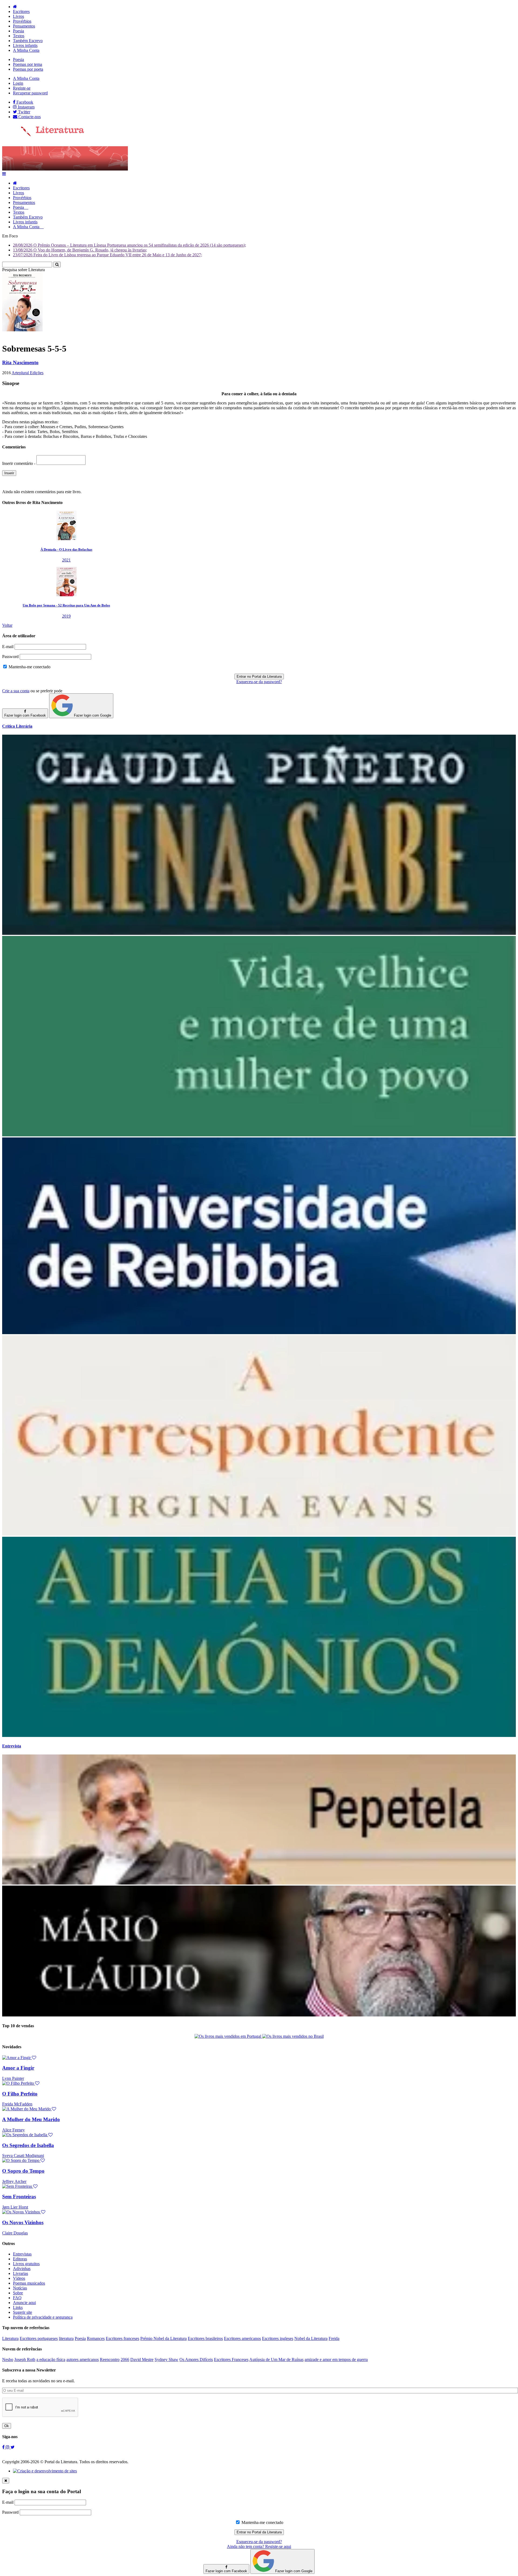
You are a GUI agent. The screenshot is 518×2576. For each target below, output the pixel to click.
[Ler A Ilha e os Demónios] (259, 1735)
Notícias (20, 2288)
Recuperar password (30, 93)
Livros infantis (25, 45)
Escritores (21, 11)
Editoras (20, 2259)
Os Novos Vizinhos (23, 2222)
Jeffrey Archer (14, 2181)
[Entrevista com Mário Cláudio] (259, 2015)
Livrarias (21, 2273)
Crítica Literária (17, 726)
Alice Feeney (13, 2130)
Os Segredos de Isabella (28, 2145)
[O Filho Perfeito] (21, 2083)
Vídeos (19, 2278)
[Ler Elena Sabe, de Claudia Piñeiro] (259, 933)
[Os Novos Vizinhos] (24, 2212)
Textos (19, 36)
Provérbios (22, 21)
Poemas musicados (29, 2283)
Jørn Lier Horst (15, 2207)
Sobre (18, 2293)
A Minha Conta (26, 50)
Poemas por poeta (28, 69)
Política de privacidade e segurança (43, 2317)
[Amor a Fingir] (19, 2058)
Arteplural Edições (28, 373)
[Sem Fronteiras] (20, 2186)
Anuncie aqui (24, 2303)
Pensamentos (24, 26)
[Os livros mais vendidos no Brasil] (293, 2036)
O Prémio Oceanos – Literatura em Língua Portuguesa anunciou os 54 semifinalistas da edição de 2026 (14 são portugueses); (129, 245)
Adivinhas (22, 2269)
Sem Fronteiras (19, 2197)
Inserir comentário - (19, 463)
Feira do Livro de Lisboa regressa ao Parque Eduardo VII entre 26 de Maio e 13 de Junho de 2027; (108, 255)
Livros (18, 16)
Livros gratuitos (26, 2264)
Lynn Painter (13, 2078)
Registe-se (22, 88)
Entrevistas (22, 2254)
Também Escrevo (28, 41)
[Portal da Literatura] (43, 135)
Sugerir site (23, 2312)
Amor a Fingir (18, 2068)
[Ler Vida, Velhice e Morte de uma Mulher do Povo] (259, 1135)
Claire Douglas (15, 2233)
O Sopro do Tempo (23, 2171)
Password (10, 657)
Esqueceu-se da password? (259, 682)
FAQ (17, 2298)
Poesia (18, 31)
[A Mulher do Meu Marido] (29, 2109)
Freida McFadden (17, 2104)
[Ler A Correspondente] (259, 1534)
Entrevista (12, 1746)
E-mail (8, 647)
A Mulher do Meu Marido (31, 2119)
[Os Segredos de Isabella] (27, 2135)
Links (18, 2307)
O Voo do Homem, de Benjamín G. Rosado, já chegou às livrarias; (80, 250)
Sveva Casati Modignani (23, 2156)
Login (18, 83)
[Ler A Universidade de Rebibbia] (259, 1333)
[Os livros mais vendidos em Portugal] (228, 2036)
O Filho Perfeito (20, 2094)
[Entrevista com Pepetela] (259, 1883)
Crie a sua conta (16, 691)
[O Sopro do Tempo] (23, 2160)
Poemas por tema (28, 64)
